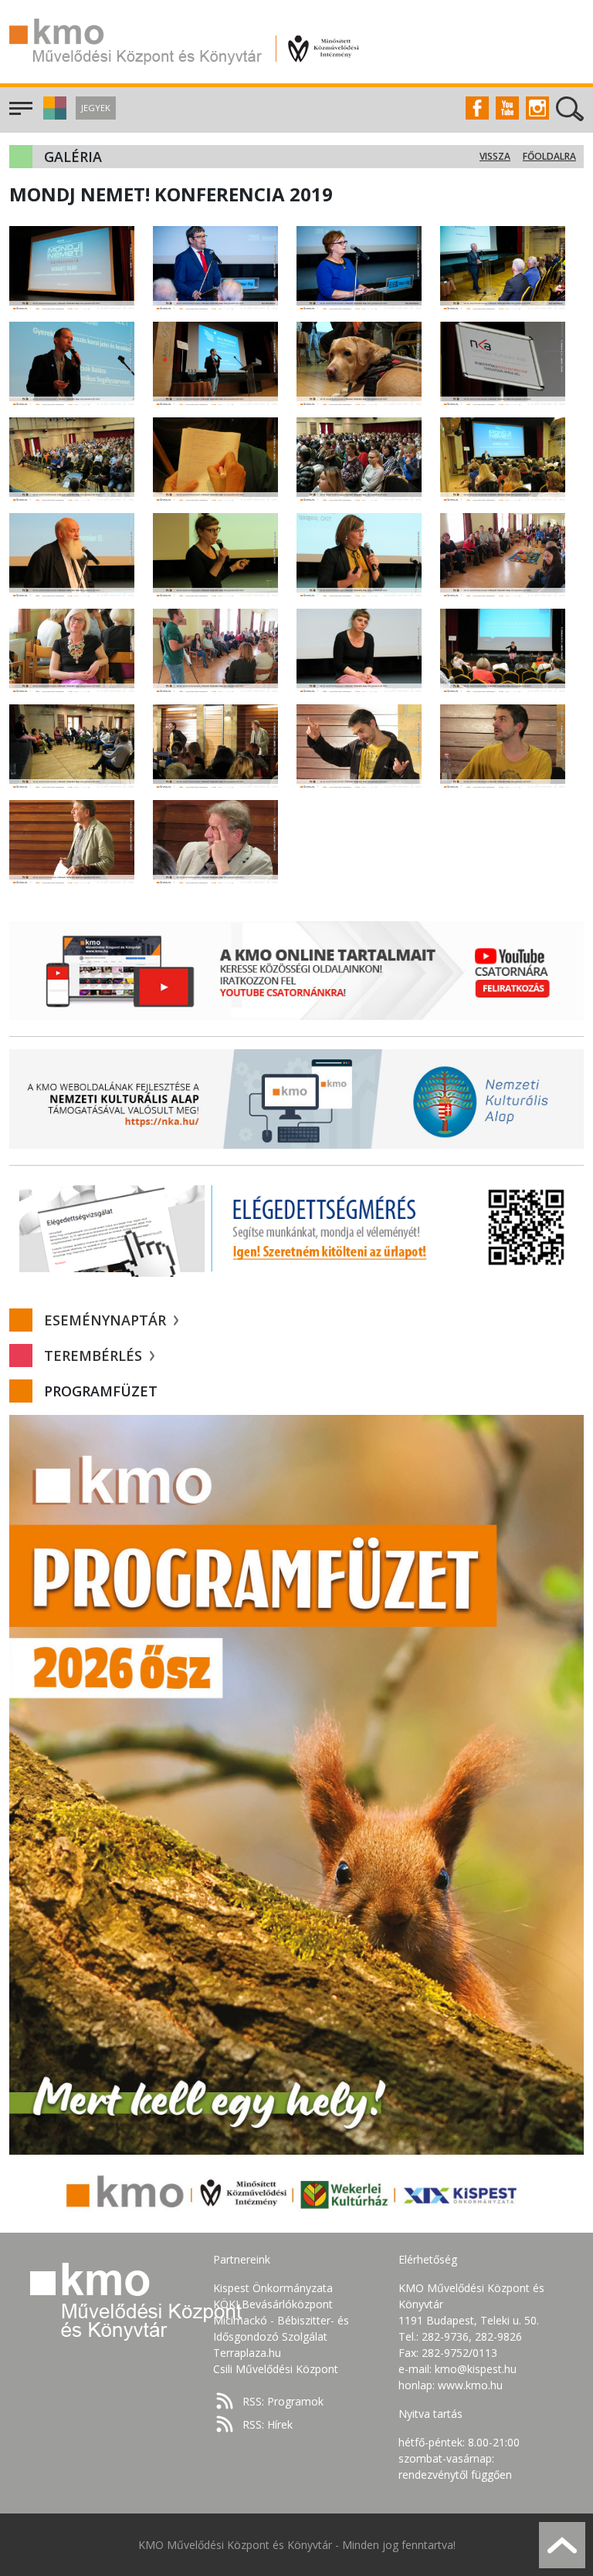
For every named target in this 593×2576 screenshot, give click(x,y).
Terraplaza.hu (247, 2353)
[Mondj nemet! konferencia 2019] (72, 267)
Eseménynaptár (107, 1320)
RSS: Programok (283, 2401)
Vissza (495, 156)
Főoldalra (549, 156)
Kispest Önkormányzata (273, 2288)
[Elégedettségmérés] (296, 1227)
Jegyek (96, 108)
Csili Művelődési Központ (276, 2369)
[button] (53, 115)
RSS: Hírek (268, 2424)
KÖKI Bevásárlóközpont (273, 2304)
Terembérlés (95, 1356)
